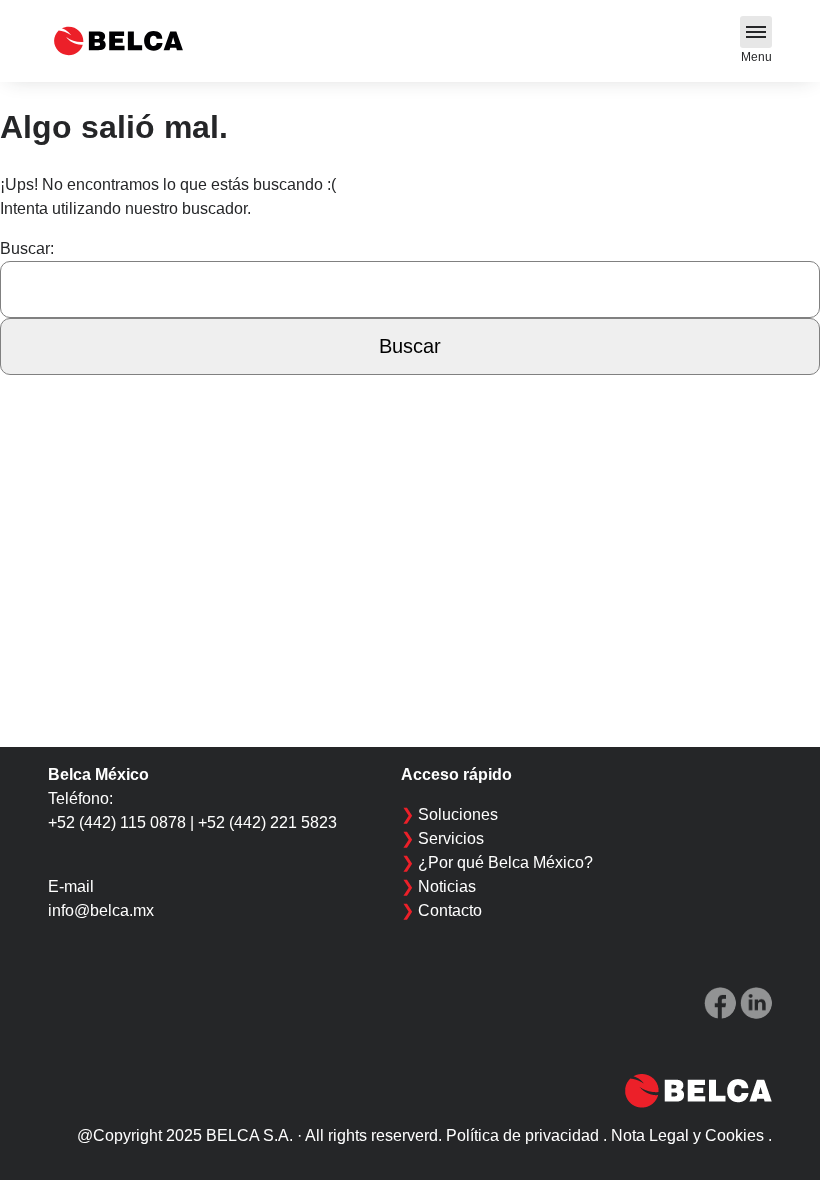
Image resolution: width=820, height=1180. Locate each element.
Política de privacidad (522, 1135)
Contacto (450, 910)
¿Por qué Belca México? (505, 862)
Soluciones (458, 814)
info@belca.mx (101, 910)
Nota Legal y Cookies (687, 1135)
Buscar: (27, 248)
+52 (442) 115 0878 (117, 822)
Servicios (451, 838)
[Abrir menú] (756, 32)
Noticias (447, 886)
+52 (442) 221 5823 (267, 822)
